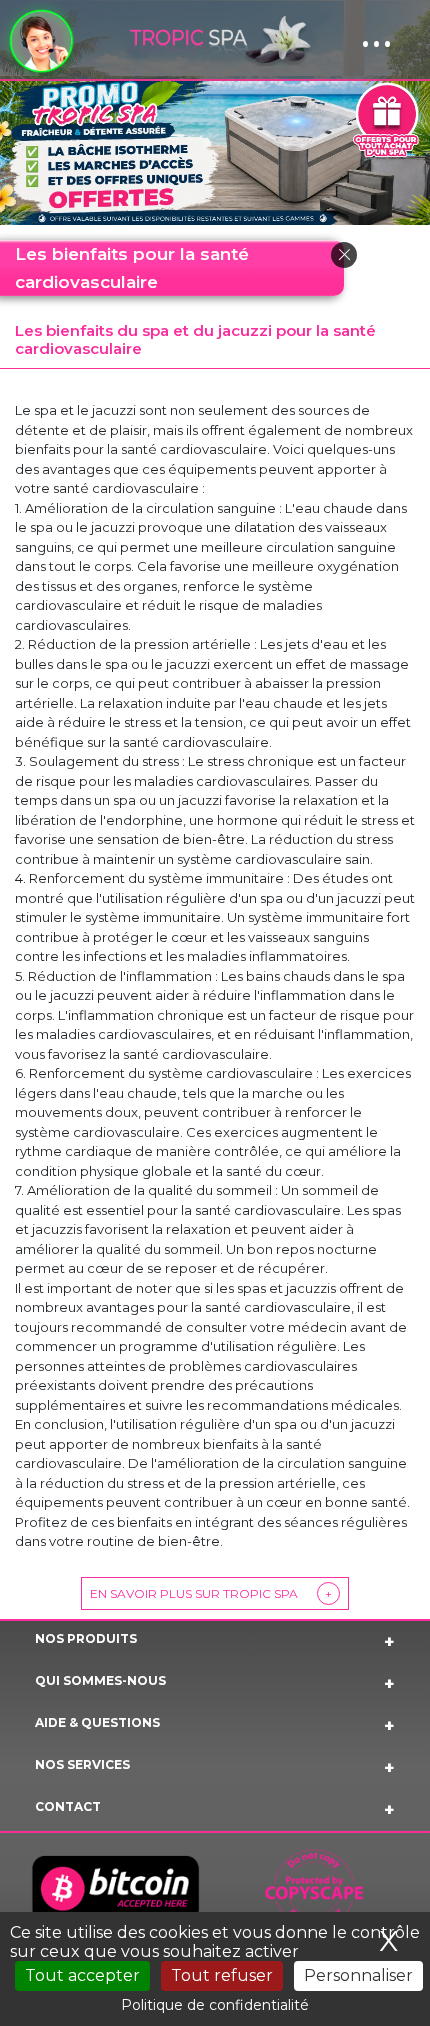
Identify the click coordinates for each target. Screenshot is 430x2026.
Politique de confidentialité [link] (215, 2005)
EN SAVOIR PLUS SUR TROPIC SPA (211, 1593)
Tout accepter (82, 1975)
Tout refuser (222, 1975)
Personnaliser (358, 1975)
